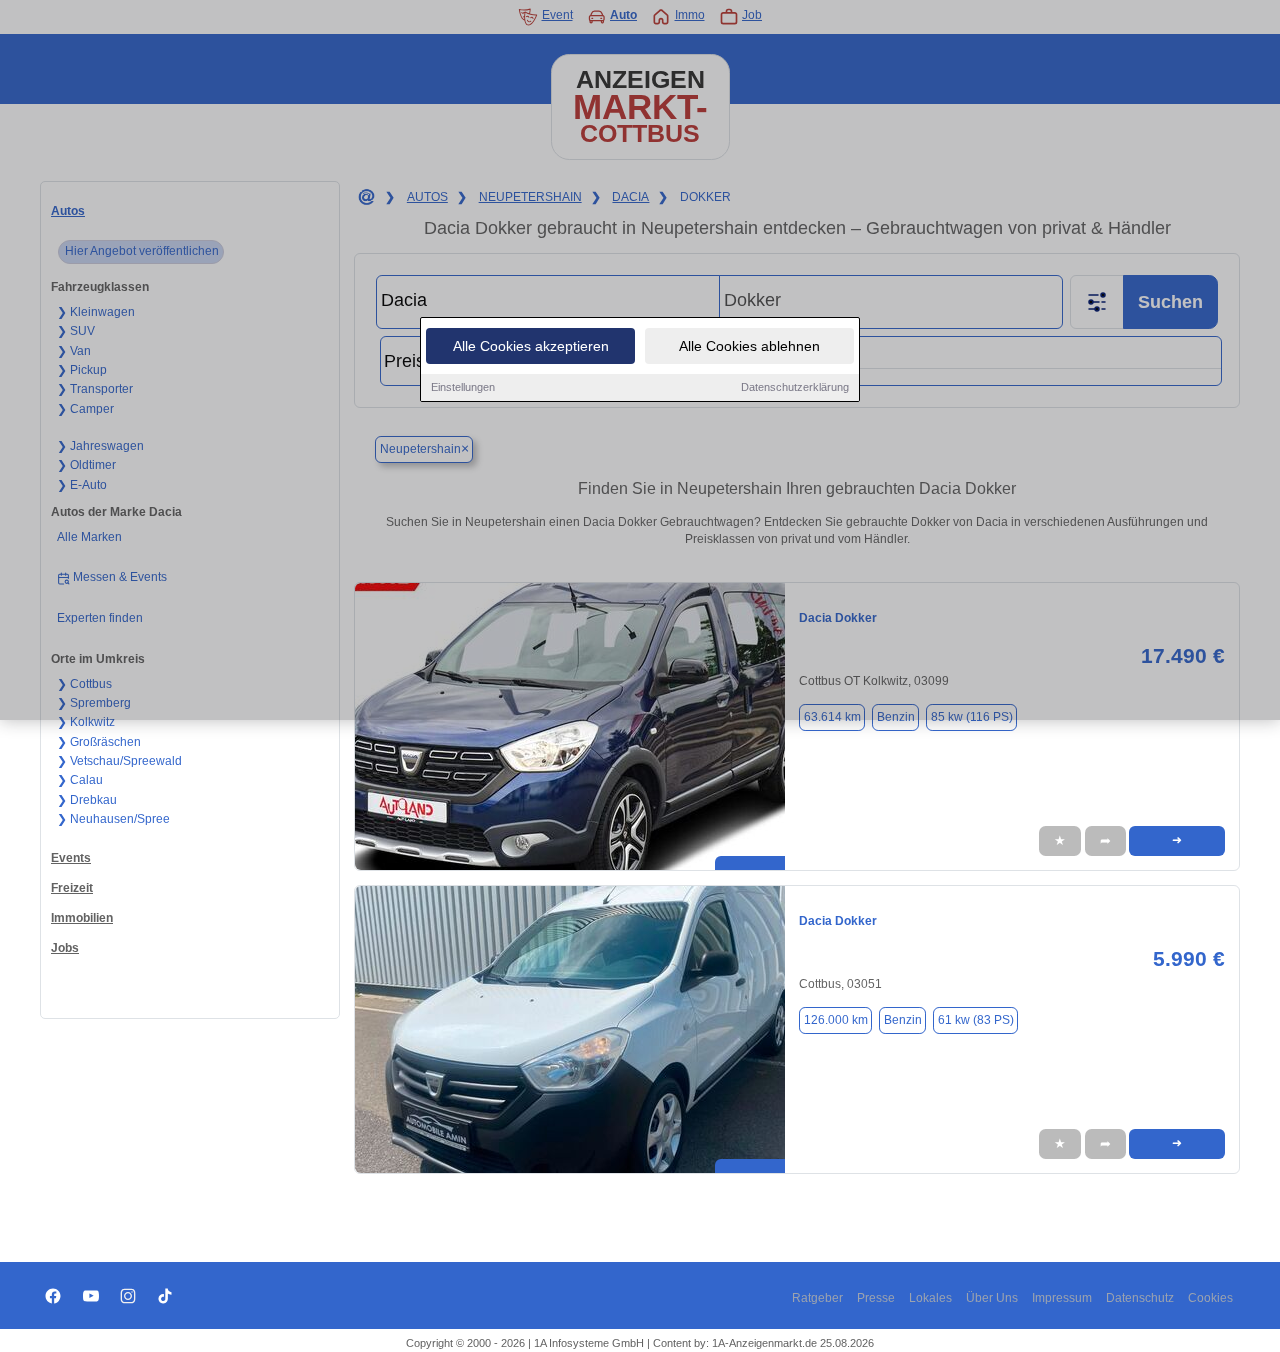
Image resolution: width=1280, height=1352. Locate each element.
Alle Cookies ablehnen (749, 346)
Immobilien (82, 918)
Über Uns (992, 1298)
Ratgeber (817, 1298)
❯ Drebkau (87, 800)
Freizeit (72, 888)
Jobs (65, 948)
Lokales (930, 1298)
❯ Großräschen (99, 742)
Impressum (1062, 1298)
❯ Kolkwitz (86, 722)
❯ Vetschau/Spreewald (119, 761)
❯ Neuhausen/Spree (113, 819)
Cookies (1210, 1298)
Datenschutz (1140, 1298)
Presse (876, 1298)
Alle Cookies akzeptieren (531, 346)
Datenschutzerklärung (795, 387)
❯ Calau (80, 780)
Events (71, 858)
